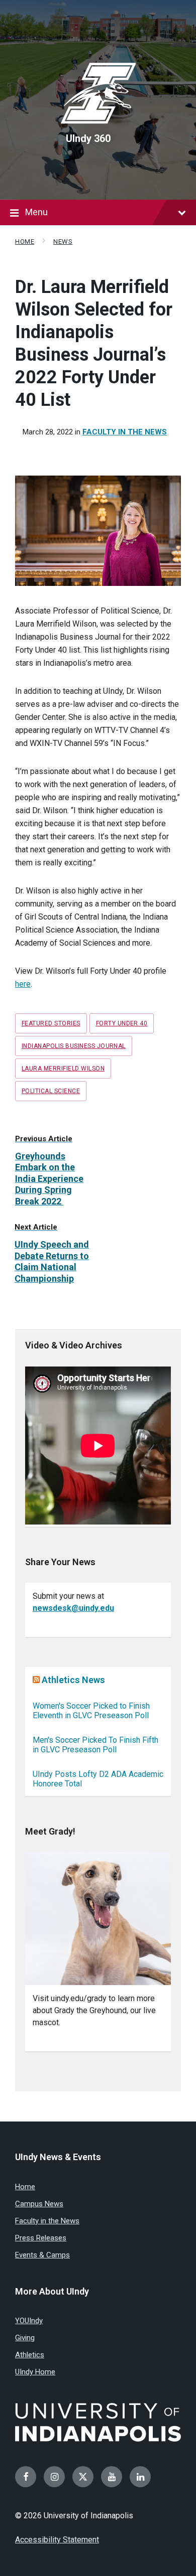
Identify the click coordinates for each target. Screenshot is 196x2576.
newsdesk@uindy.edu (73, 1608)
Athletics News (73, 1680)
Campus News (39, 2204)
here (23, 984)
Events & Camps (42, 2255)
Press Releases (41, 2238)
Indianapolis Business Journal (74, 1046)
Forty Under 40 (122, 1023)
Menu (36, 212)
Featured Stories (51, 1023)
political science (51, 1091)
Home (25, 242)
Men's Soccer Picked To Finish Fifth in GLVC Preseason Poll (95, 1745)
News (63, 242)
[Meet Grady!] (98, 1919)
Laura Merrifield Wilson (63, 1069)
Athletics (30, 2355)
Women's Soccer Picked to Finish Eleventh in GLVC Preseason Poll (91, 1711)
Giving (25, 2338)
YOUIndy (29, 2321)
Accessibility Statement (57, 2540)
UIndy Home (35, 2372)
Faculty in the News (125, 432)
